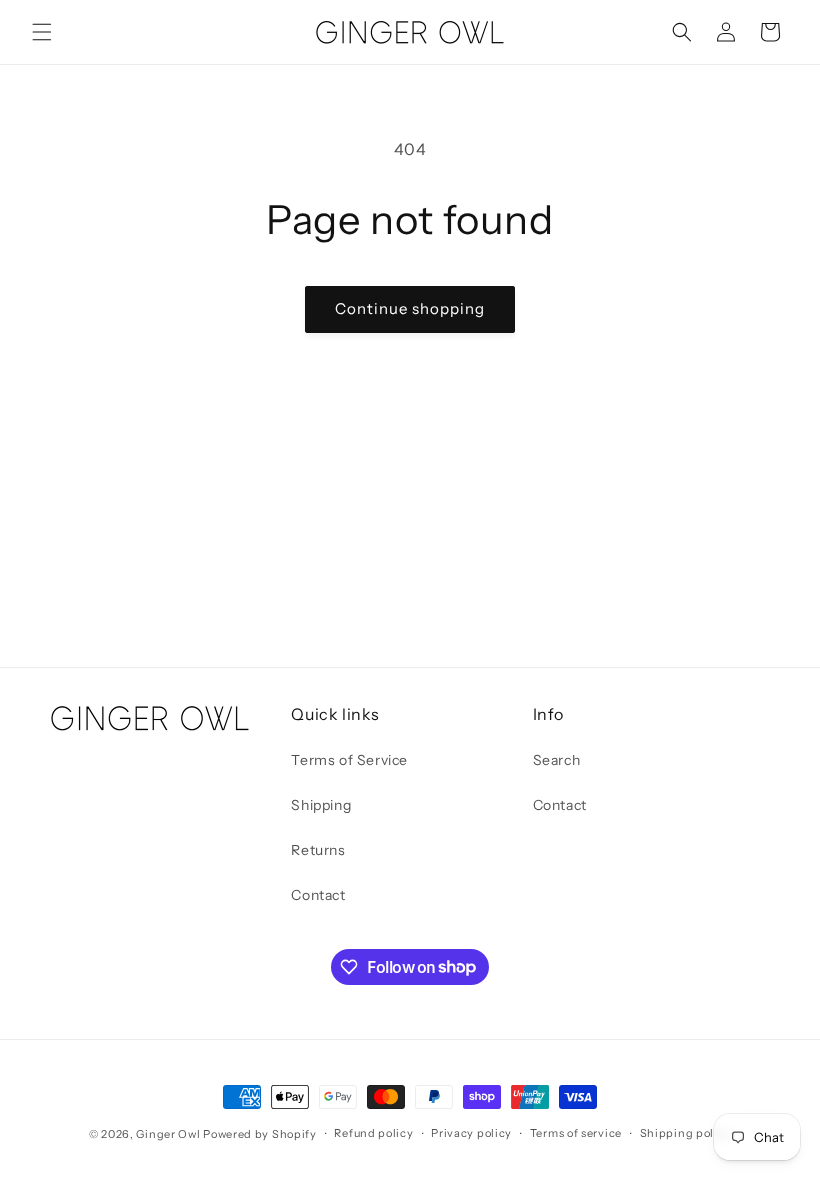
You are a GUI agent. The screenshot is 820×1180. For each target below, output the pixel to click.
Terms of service (576, 1133)
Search (557, 760)
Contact (318, 895)
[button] (42, 32)
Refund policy (373, 1133)
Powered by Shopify (260, 1134)
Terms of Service (349, 760)
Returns (318, 850)
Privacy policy (471, 1133)
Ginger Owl (168, 1134)
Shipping (321, 805)
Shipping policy (686, 1133)
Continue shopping (410, 308)
